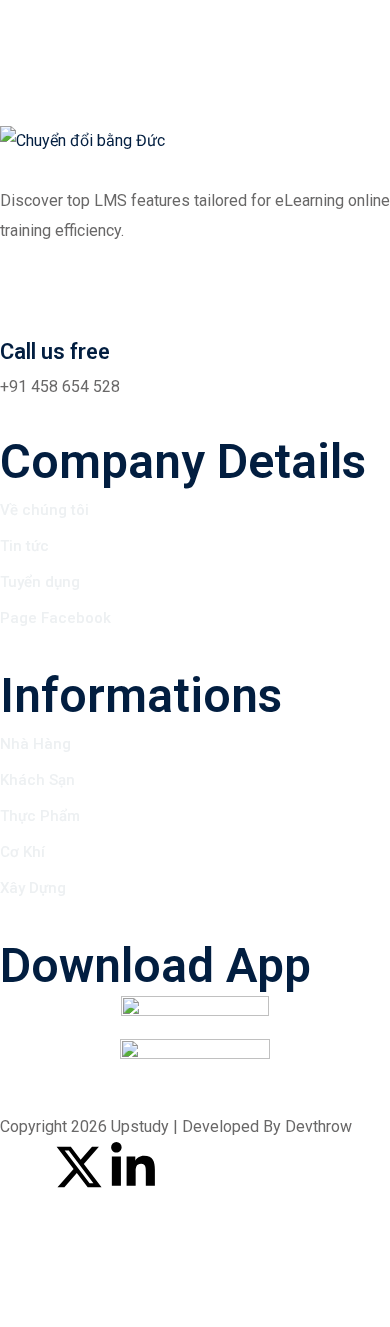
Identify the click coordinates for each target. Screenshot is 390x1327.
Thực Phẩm (40, 816)
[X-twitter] (79, 1167)
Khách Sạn (37, 780)
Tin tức (24, 546)
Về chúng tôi (44, 510)
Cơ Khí (22, 852)
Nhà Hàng (35, 744)
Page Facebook (55, 618)
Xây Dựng (33, 888)
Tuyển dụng (40, 582)
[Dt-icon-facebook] (25, 1167)
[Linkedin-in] (133, 1167)
